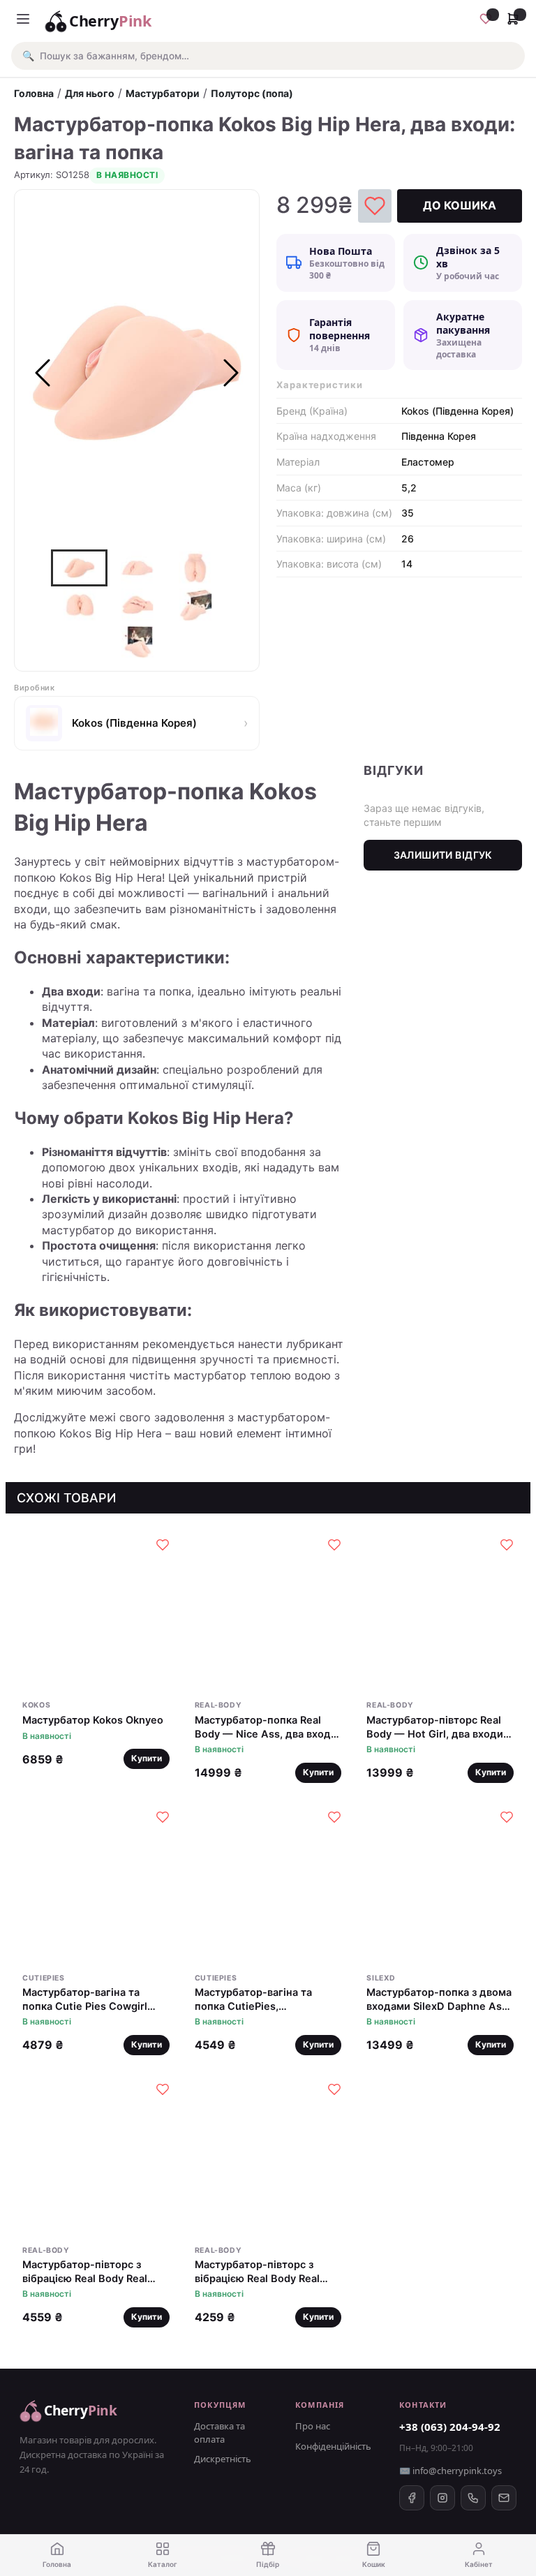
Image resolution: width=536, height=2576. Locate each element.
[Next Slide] (231, 373)
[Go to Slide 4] (80, 605)
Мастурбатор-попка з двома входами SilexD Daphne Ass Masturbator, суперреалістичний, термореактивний (439, 2000)
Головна (34, 93)
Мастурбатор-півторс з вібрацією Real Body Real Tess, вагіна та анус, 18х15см (268, 2272)
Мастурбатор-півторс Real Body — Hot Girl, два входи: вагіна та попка (436, 1727)
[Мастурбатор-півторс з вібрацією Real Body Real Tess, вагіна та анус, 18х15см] (268, 2155)
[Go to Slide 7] (138, 642)
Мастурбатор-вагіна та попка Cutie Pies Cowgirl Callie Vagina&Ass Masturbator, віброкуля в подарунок (85, 2000)
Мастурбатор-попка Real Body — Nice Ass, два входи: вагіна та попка (267, 1727)
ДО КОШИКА (460, 205)
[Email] (504, 2498)
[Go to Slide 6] (196, 605)
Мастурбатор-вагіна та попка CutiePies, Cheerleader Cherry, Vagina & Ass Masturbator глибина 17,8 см (264, 2000)
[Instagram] (442, 2498)
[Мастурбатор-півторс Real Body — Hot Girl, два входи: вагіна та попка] (440, 1611)
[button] (268, 56)
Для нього (90, 93)
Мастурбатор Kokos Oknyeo (93, 1720)
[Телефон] (473, 2498)
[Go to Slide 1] (79, 568)
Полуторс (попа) (252, 93)
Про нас (313, 2426)
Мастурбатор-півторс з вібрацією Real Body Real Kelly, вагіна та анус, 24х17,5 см (94, 2272)
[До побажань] (375, 206)
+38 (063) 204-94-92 (450, 2427)
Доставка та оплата (219, 2432)
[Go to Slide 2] (137, 568)
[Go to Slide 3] (195, 568)
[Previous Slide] (43, 373)
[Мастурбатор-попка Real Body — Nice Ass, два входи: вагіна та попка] (268, 1611)
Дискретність (223, 2459)
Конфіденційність (333, 2446)
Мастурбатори (163, 93)
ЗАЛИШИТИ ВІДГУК (443, 855)
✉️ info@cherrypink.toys (451, 2471)
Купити (147, 1758)
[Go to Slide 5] (138, 605)
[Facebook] (412, 2498)
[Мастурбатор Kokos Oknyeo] (96, 1611)
